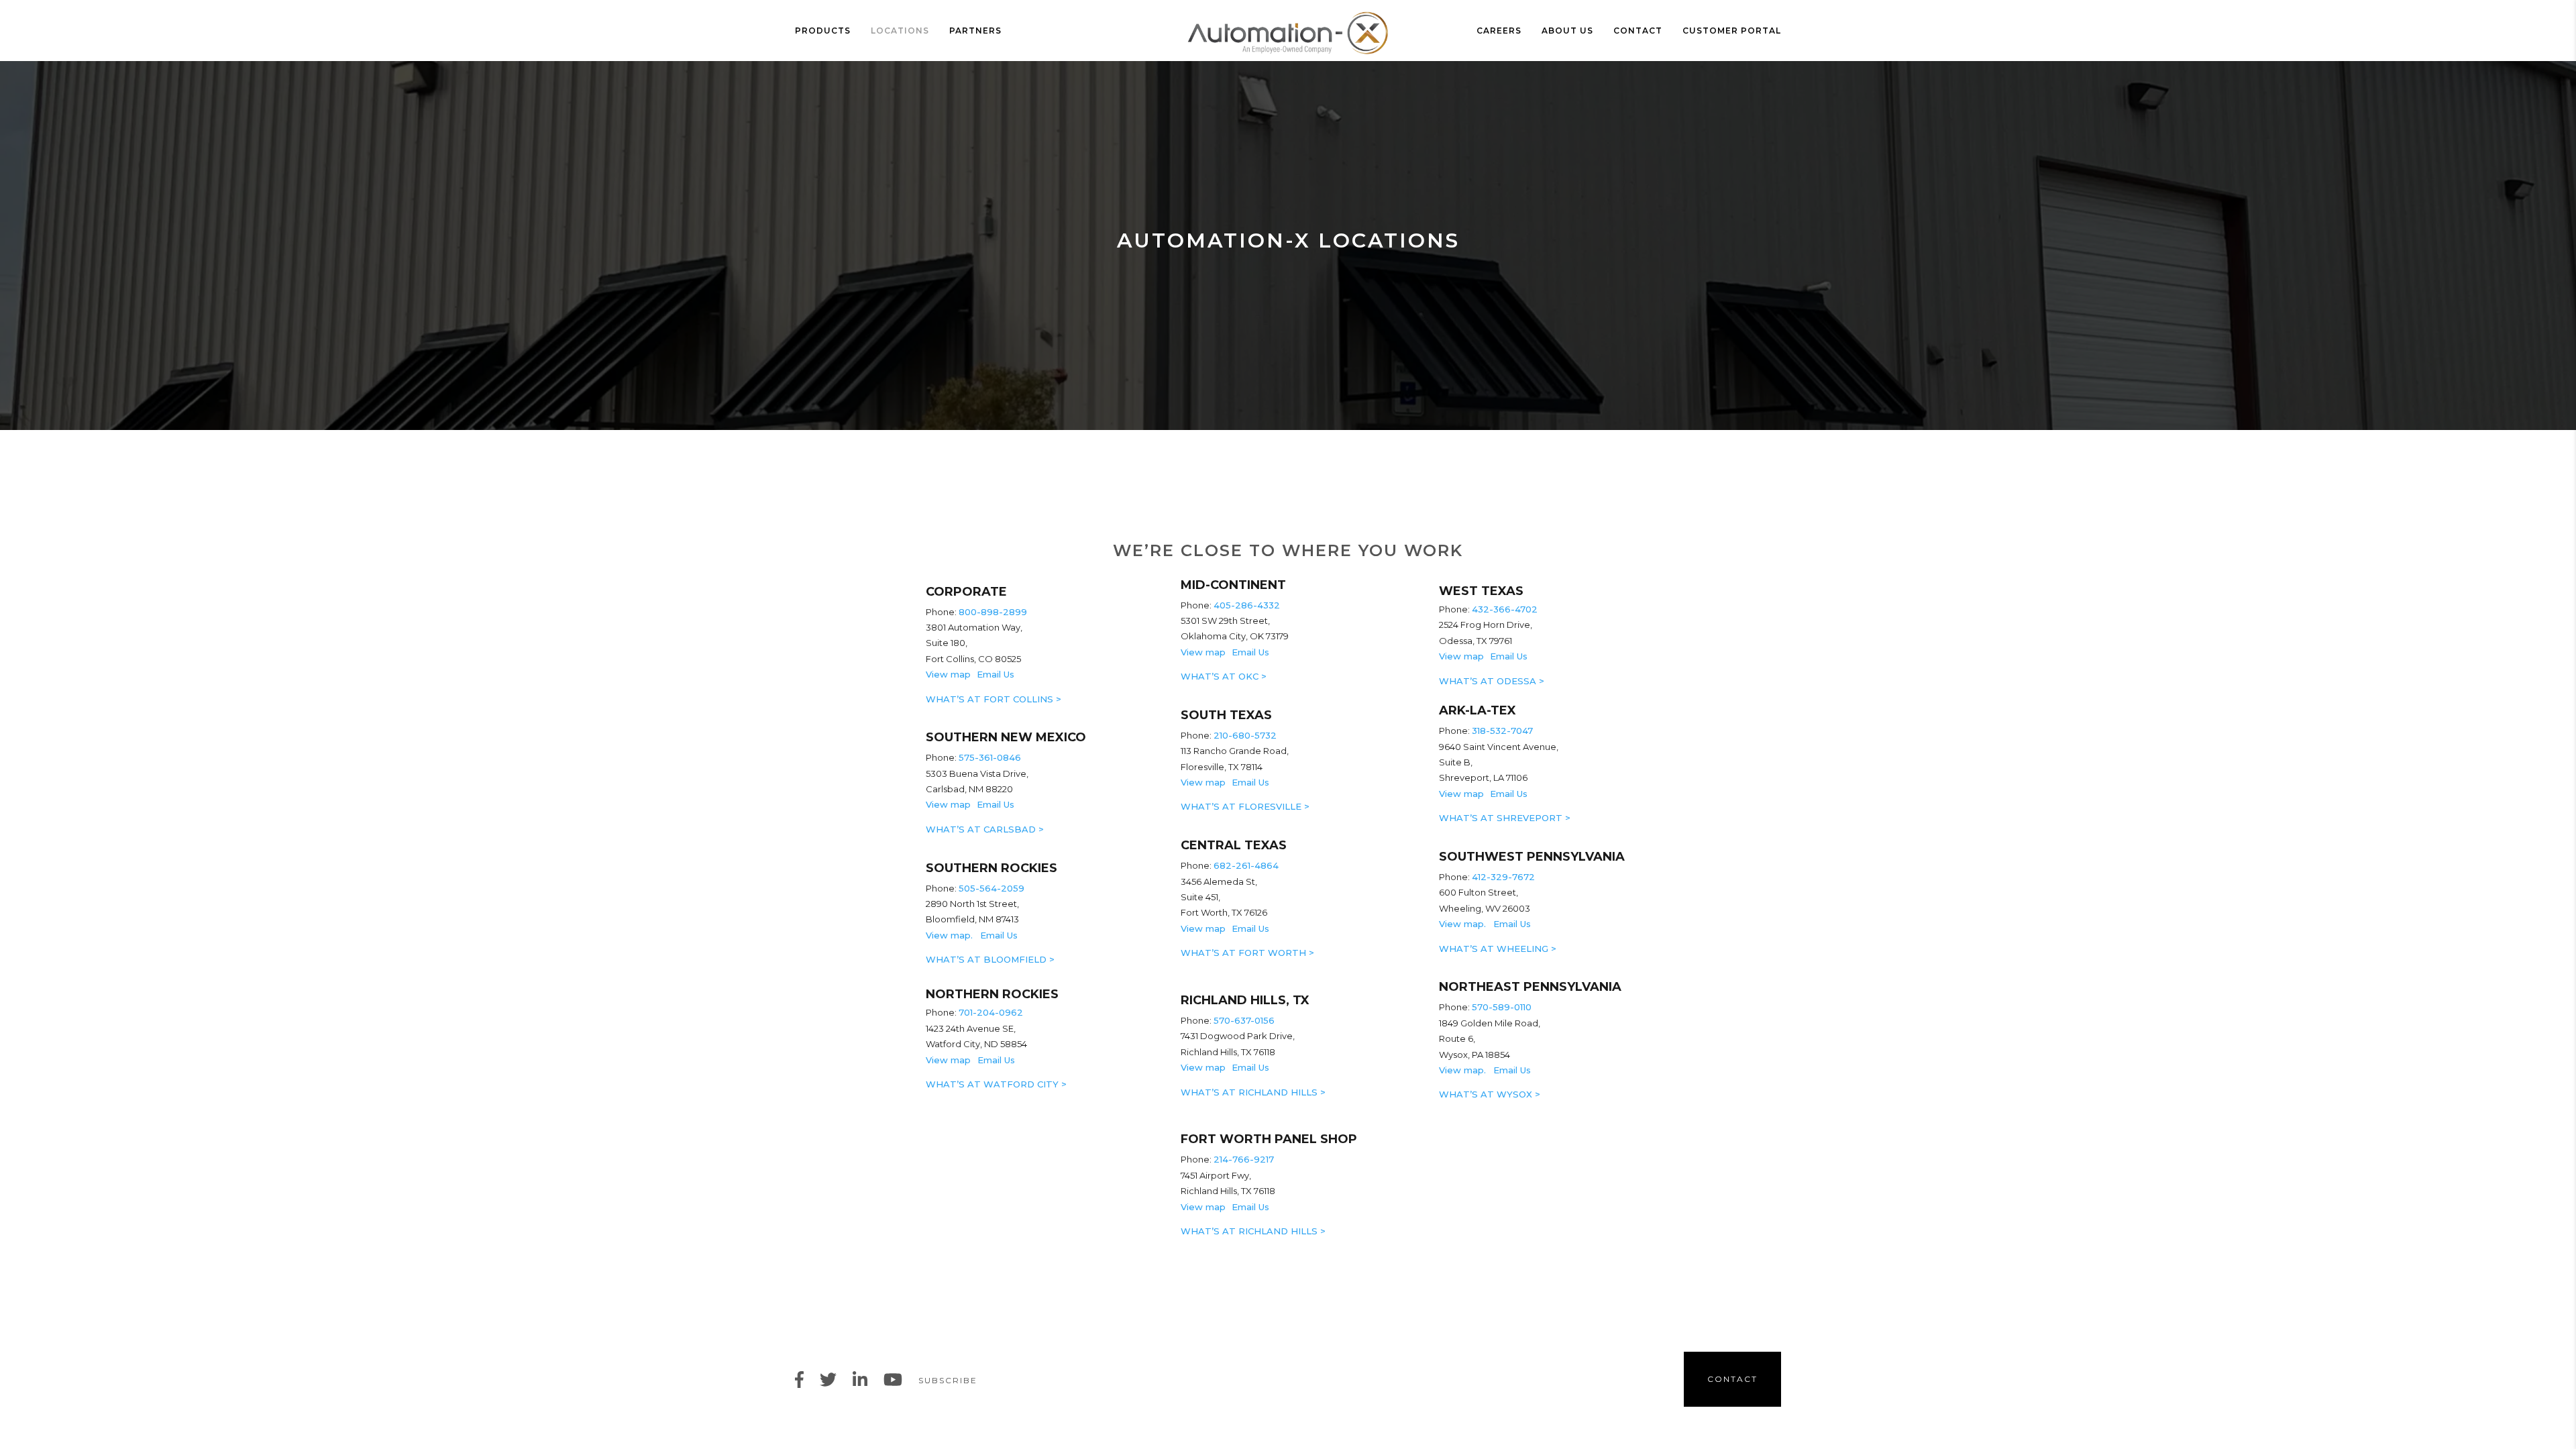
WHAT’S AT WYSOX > (1490, 1094)
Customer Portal (1732, 31)
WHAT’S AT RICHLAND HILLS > (1253, 1092)
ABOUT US (1567, 31)
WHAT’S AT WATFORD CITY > (996, 1084)
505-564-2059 (991, 888)
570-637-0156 (1245, 1020)
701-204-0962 (991, 1012)
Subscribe (948, 1380)
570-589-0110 (1502, 1007)
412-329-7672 (1503, 877)
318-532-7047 (1502, 731)
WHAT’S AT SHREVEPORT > (1505, 818)
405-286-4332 (1247, 605)
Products (823, 31)
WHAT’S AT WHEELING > (1498, 949)
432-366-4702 (1505, 609)
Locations (900, 31)
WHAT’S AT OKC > (1224, 676)
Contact (1638, 31)
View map (948, 674)
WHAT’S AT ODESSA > (1492, 681)
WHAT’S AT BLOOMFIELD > (990, 959)
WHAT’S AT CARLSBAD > (985, 829)
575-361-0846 (990, 757)
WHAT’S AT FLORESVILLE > (1245, 806)
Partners (975, 31)
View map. (952, 935)
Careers (1499, 31)
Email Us (996, 674)
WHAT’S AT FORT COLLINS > (994, 699)
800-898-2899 (994, 612)
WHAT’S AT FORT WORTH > (1247, 953)
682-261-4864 (1246, 865)
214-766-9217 (1244, 1159)
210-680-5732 (1245, 735)
